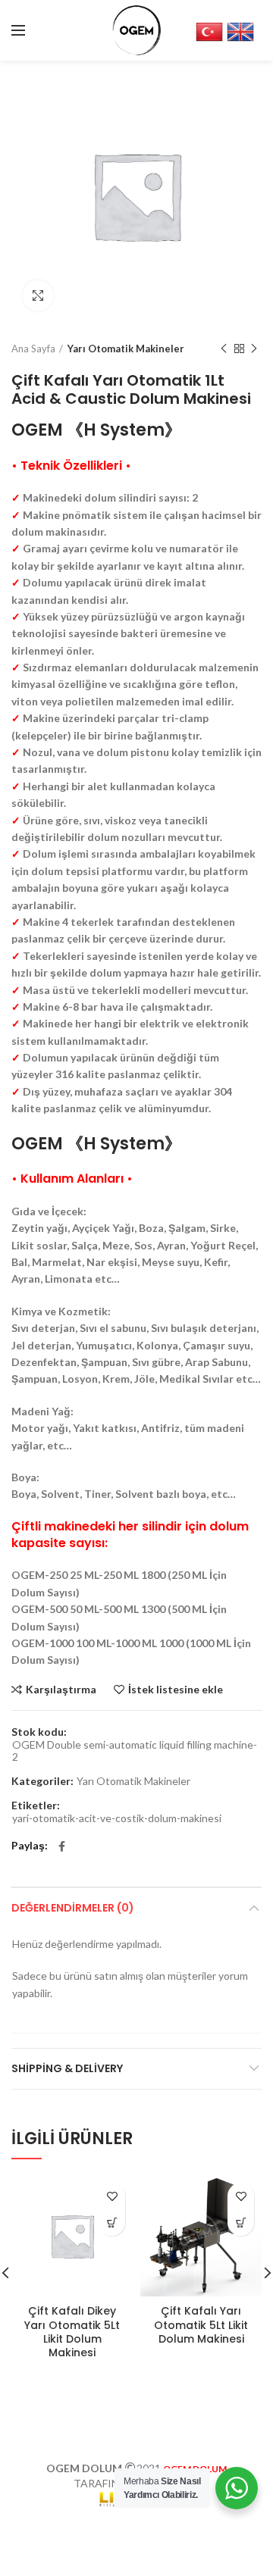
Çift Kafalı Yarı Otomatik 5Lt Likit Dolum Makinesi (201, 2325)
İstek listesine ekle (176, 1690)
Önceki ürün (224, 349)
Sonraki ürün (254, 349)
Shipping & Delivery (67, 2068)
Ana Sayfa (33, 349)
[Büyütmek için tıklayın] (38, 295)
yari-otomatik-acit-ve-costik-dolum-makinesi (117, 1818)
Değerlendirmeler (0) (73, 1908)
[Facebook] (62, 1846)
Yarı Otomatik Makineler (126, 349)
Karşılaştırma (61, 1690)
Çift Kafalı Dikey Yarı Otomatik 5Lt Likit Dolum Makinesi (72, 2332)
